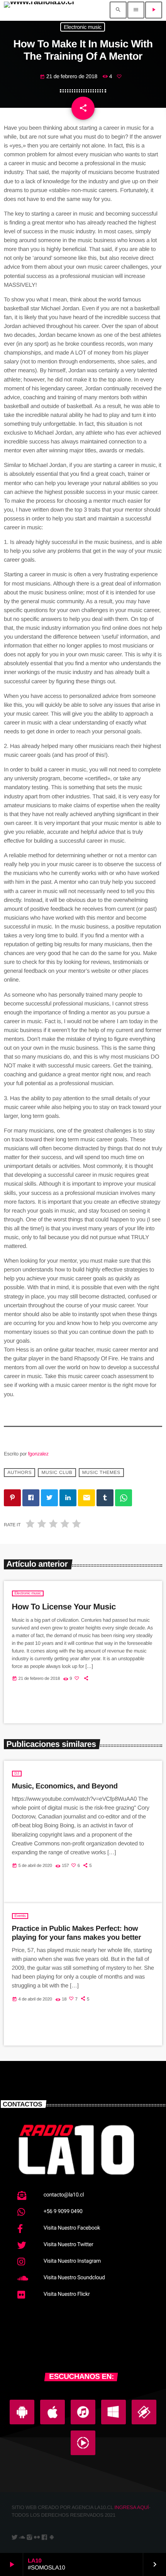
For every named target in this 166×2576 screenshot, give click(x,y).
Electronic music (83, 27)
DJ (17, 1774)
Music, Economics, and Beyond (65, 1786)
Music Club (57, 1473)
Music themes (101, 1473)
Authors (19, 1473)
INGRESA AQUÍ (131, 2507)
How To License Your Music (64, 1607)
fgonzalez (38, 1454)
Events (20, 1916)
